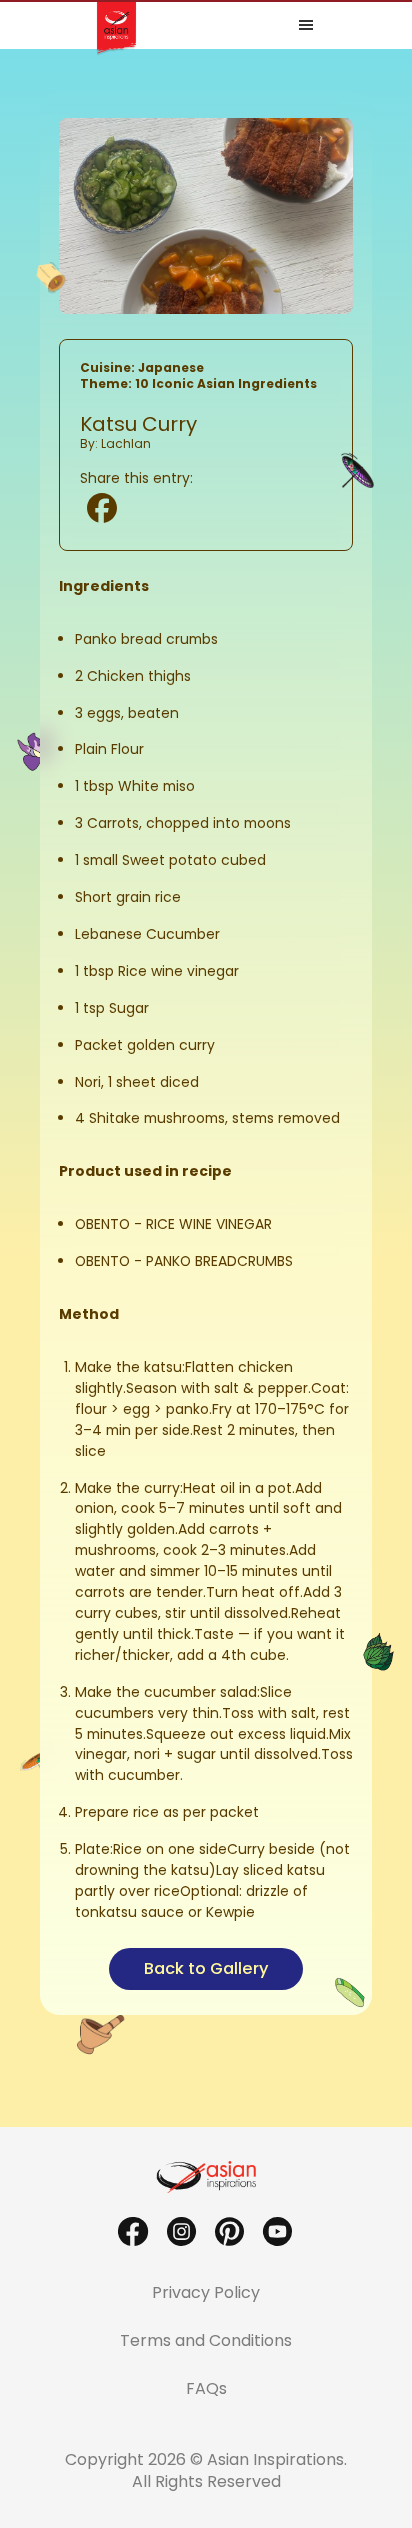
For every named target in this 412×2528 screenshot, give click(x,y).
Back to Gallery (206, 1968)
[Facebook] (102, 508)
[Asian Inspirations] (206, 2177)
